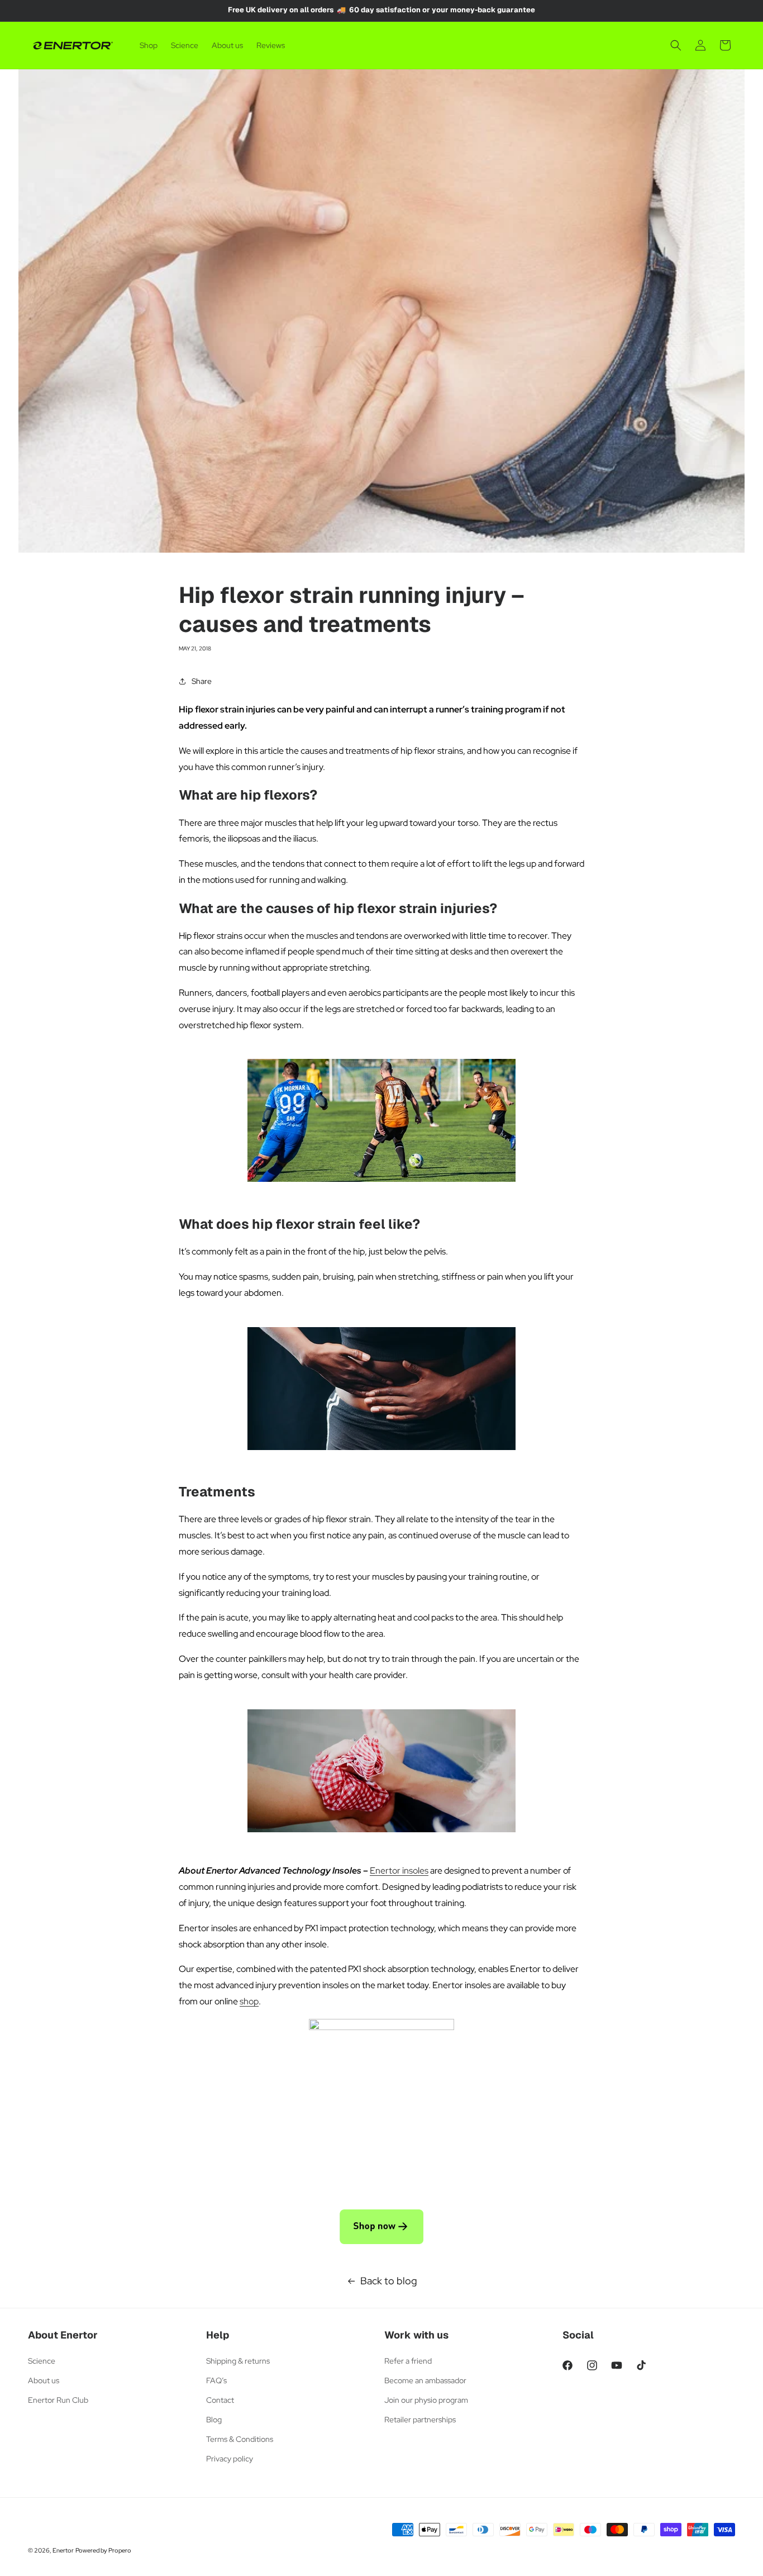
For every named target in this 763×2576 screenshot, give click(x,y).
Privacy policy (230, 2459)
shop (249, 2001)
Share (202, 681)
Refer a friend (408, 2361)
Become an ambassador (425, 2380)
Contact (220, 2400)
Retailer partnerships (420, 2420)
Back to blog (389, 2281)
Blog (214, 2420)
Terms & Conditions (240, 2439)
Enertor (63, 2550)
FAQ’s (216, 2380)
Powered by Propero (103, 2550)
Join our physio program (426, 2400)
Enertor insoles (399, 1871)
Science (42, 2361)
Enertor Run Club (58, 2400)
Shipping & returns (238, 2361)
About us (44, 2380)
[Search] (676, 45)
